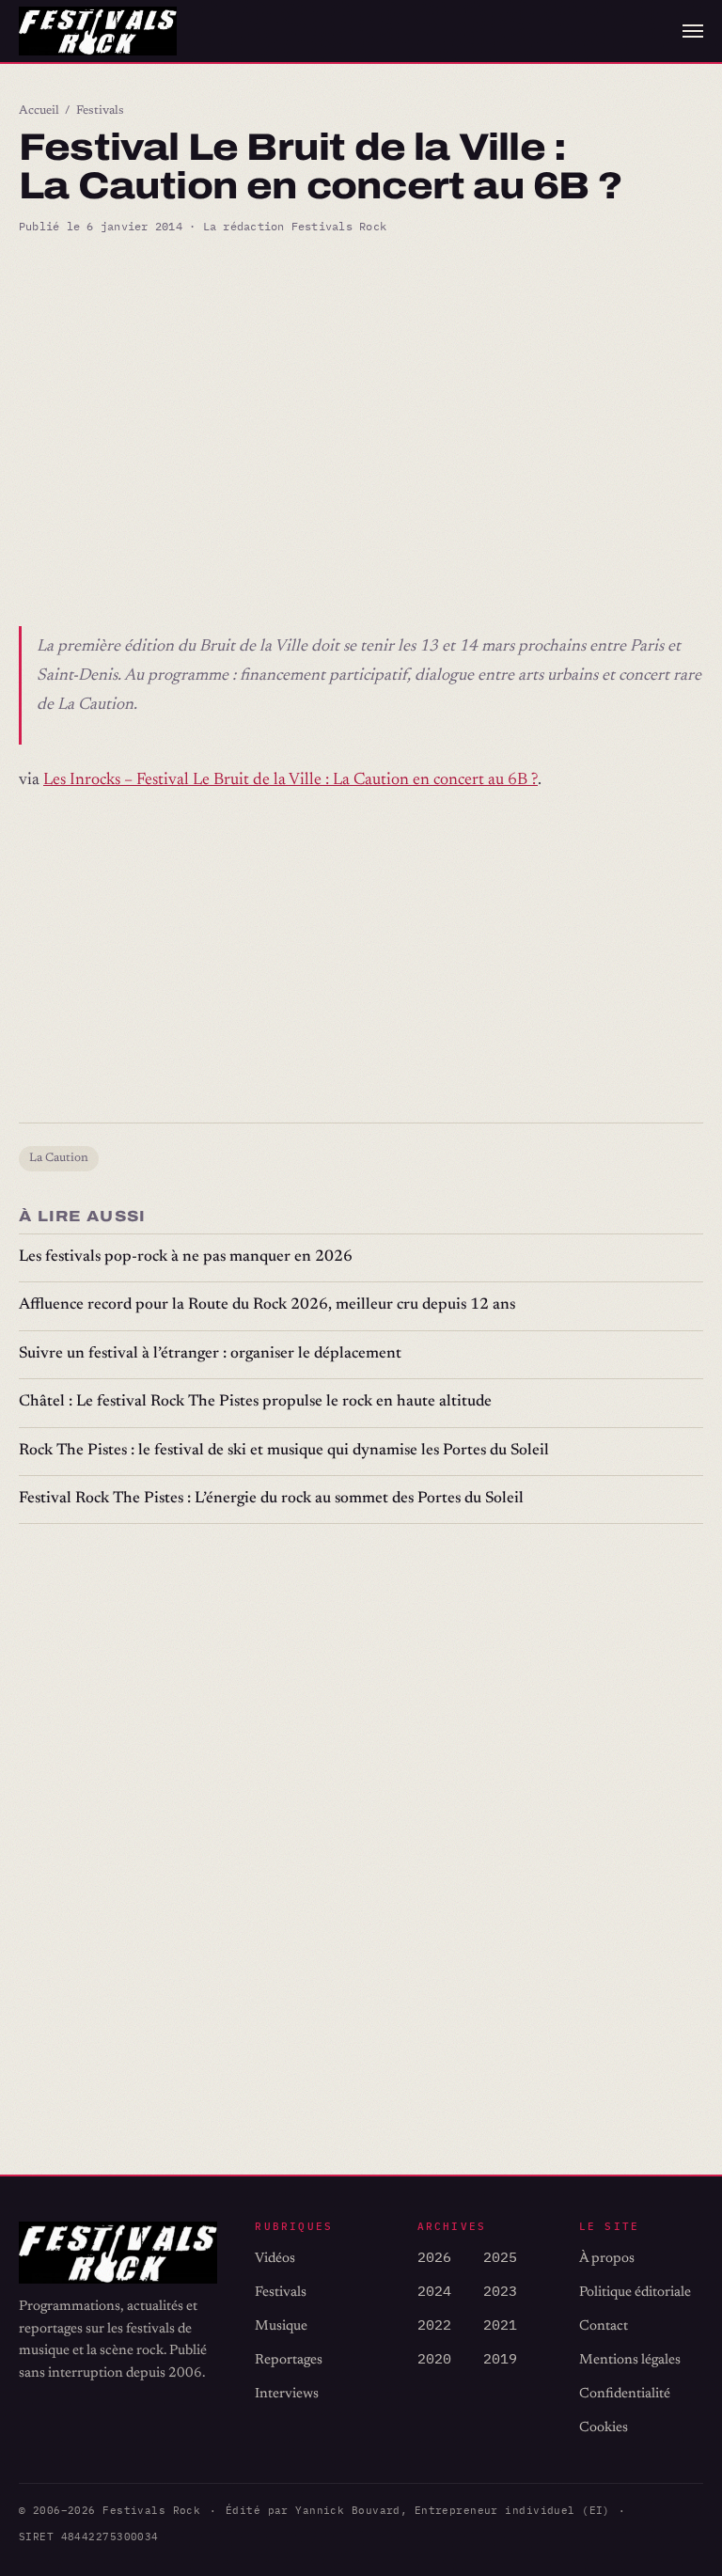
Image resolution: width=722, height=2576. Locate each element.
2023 (500, 2291)
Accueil (39, 111)
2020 (434, 2358)
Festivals (100, 111)
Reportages (289, 2360)
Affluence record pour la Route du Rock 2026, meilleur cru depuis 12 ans (267, 1305)
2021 (500, 2325)
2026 (434, 2257)
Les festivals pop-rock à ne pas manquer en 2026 (186, 1257)
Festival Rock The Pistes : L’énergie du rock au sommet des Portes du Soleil (271, 1499)
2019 (500, 2358)
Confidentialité (625, 2394)
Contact (604, 2326)
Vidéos (275, 2259)
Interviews (287, 2394)
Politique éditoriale (635, 2293)
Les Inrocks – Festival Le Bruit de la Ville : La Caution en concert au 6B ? (290, 780)
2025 (500, 2257)
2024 (434, 2291)
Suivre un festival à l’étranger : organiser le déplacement (210, 1354)
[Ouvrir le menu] (693, 31)
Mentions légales (630, 2360)
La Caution (59, 1158)
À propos (607, 2259)
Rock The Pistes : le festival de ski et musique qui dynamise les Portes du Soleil (284, 1451)
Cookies (604, 2428)
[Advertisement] (361, 394)
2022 (434, 2325)
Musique (281, 2326)
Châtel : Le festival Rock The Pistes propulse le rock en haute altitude (255, 1402)
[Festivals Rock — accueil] (98, 31)
